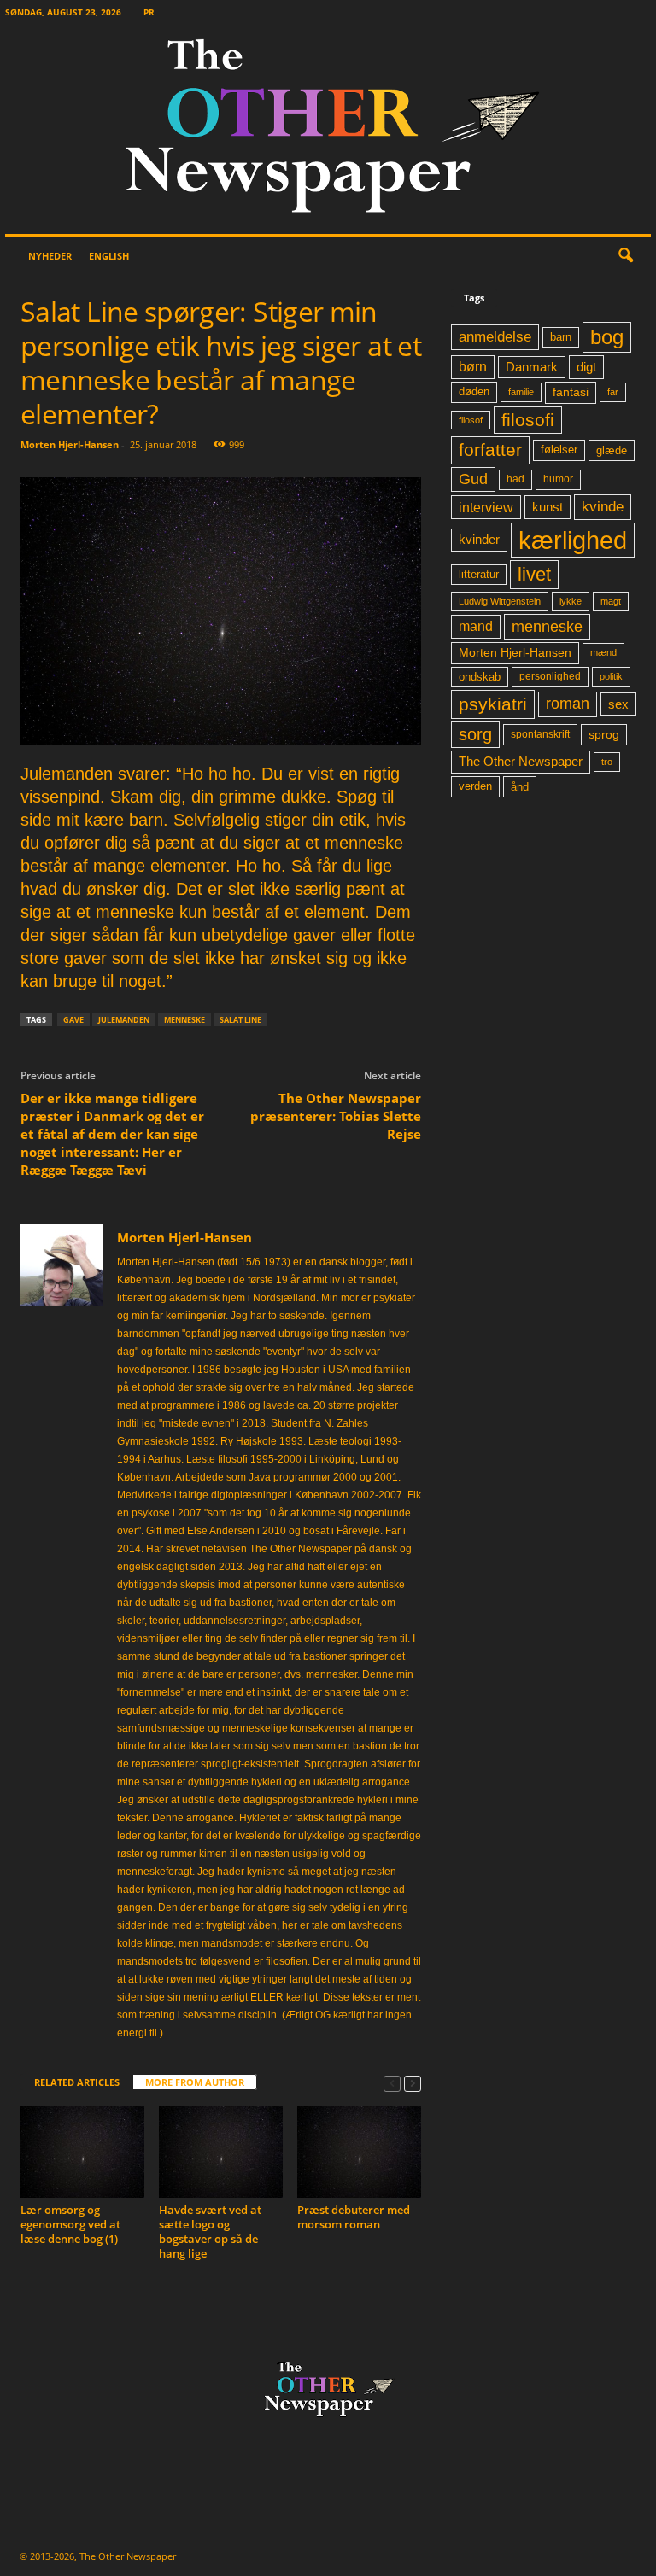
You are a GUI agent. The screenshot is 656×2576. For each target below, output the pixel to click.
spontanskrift (540, 734)
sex (618, 704)
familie (521, 392)
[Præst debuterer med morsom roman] (359, 2152)
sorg (475, 734)
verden (475, 786)
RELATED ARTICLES (77, 2082)
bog (607, 337)
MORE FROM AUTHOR (195, 2082)
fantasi (571, 392)
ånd (520, 787)
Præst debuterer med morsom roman (354, 2217)
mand (476, 626)
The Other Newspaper (521, 762)
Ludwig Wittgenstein (500, 601)
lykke (571, 601)
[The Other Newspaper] (328, 129)
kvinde (603, 506)
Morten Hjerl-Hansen (70, 444)
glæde (612, 450)
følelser (559, 450)
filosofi (528, 420)
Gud (473, 479)
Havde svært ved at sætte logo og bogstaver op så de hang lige (210, 2231)
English (109, 256)
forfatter (490, 450)
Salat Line (240, 1020)
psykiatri (493, 704)
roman (568, 704)
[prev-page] (392, 2083)
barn (561, 337)
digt (586, 367)
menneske (184, 1020)
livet (534, 574)
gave (73, 1020)
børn (473, 367)
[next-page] (413, 2083)
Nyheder (50, 256)
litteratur (479, 575)
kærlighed (573, 540)
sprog (604, 735)
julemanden (124, 1020)
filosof (471, 420)
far (613, 392)
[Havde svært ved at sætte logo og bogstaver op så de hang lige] (221, 2152)
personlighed (550, 676)
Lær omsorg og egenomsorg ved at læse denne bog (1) (70, 2224)
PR (149, 12)
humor (558, 479)
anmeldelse (495, 336)
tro (607, 762)
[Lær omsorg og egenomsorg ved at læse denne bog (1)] (82, 2152)
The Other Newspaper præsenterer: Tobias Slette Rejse (336, 1116)
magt (611, 601)
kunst (548, 507)
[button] (625, 256)
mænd (603, 652)
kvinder (479, 540)
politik (611, 676)
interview (486, 507)
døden (474, 391)
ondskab (480, 677)
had (515, 479)
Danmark (532, 367)
